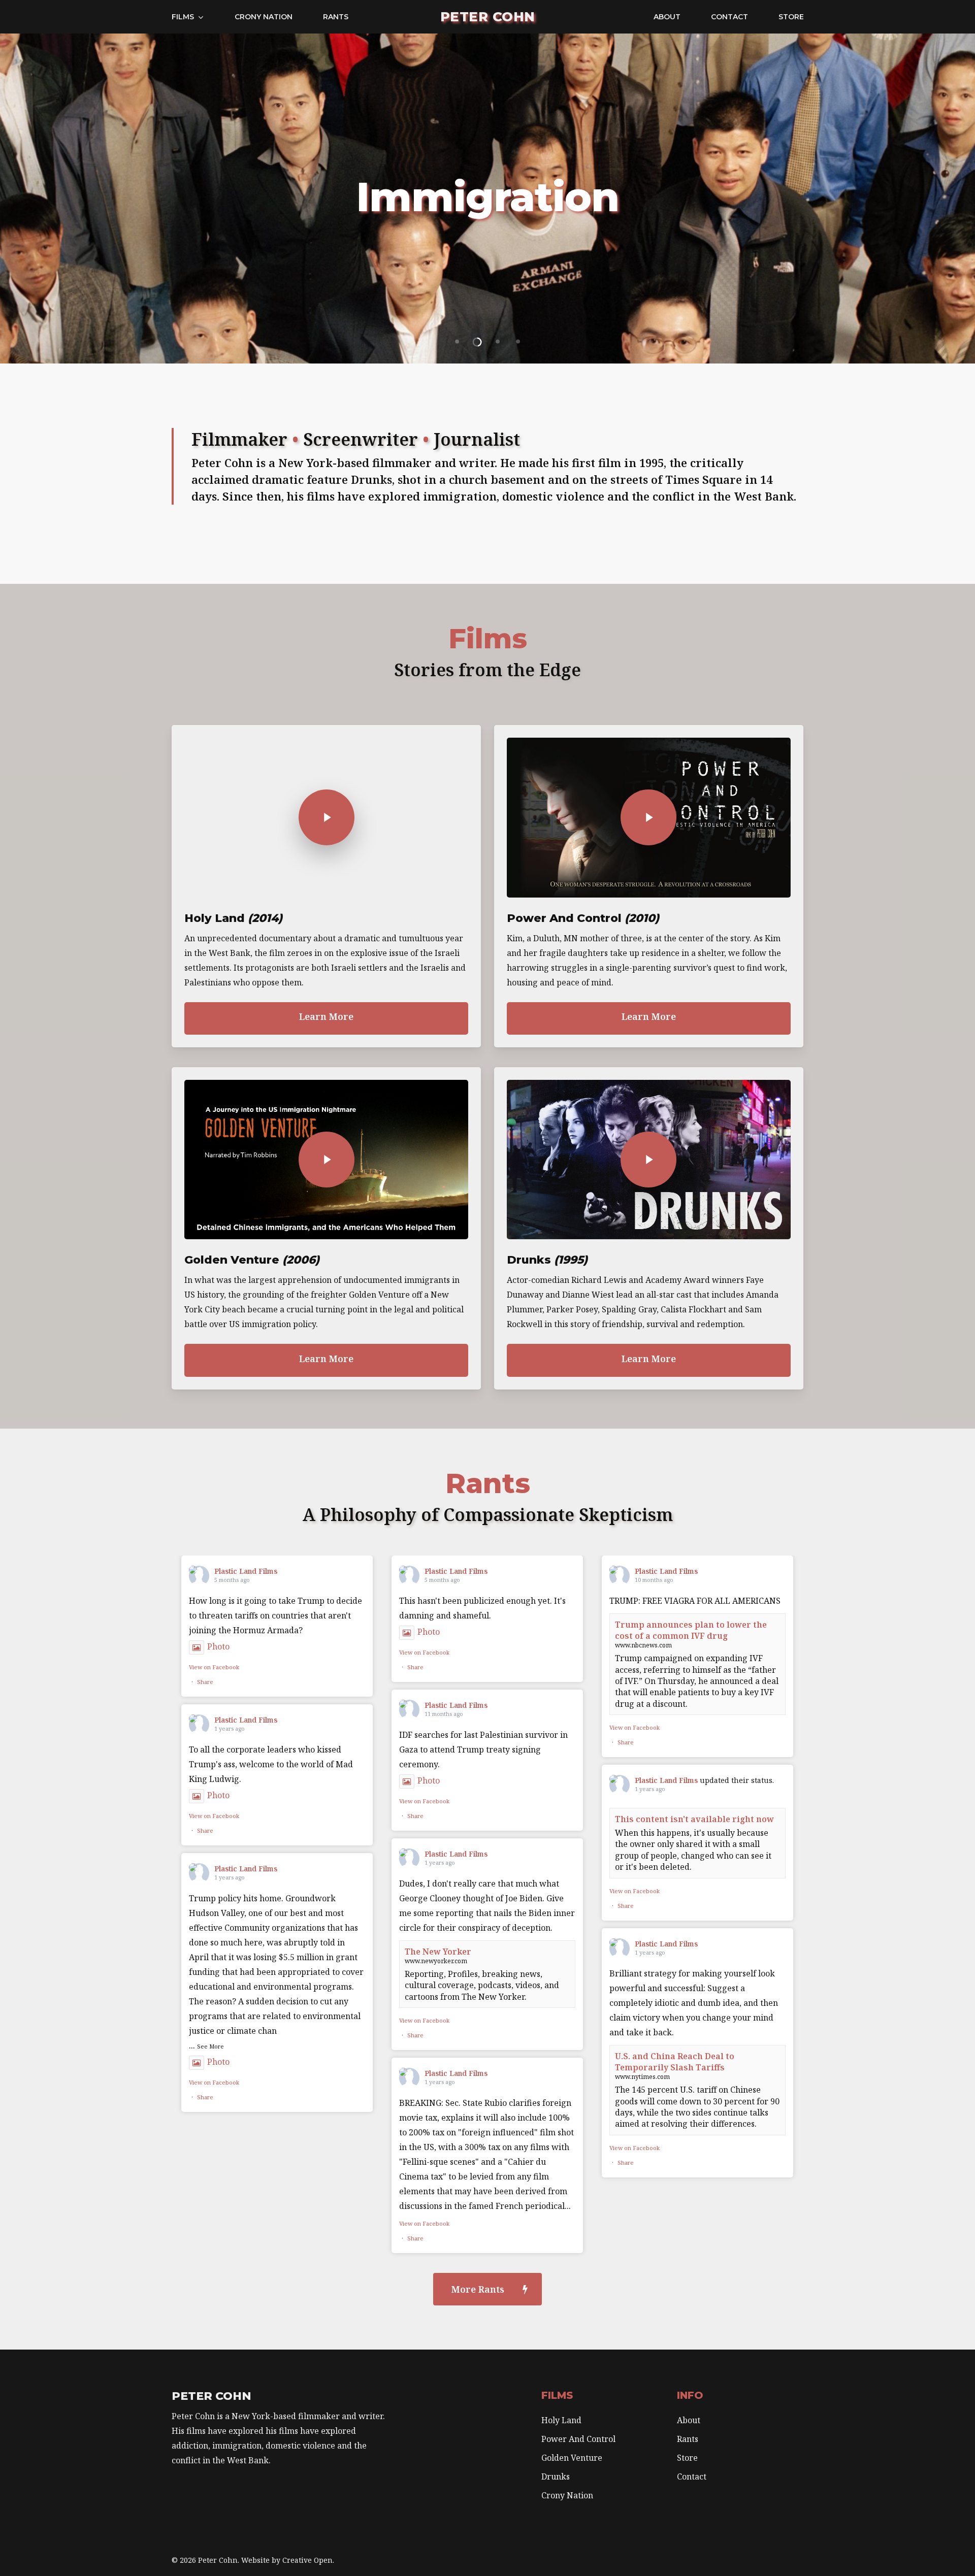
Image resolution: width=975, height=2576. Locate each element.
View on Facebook (214, 1667)
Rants (688, 2439)
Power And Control (578, 2439)
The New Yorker (438, 1952)
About (689, 2420)
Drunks (556, 2476)
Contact (692, 2476)
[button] (487, 2289)
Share (205, 1682)
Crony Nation (567, 2495)
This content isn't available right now (694, 1819)
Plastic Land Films (246, 1571)
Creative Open (307, 2560)
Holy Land (561, 2420)
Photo (218, 1646)
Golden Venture (572, 2458)
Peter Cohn (488, 17)
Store (687, 2458)
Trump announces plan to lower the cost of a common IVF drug (691, 1630)
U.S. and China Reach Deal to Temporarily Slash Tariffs (675, 2062)
